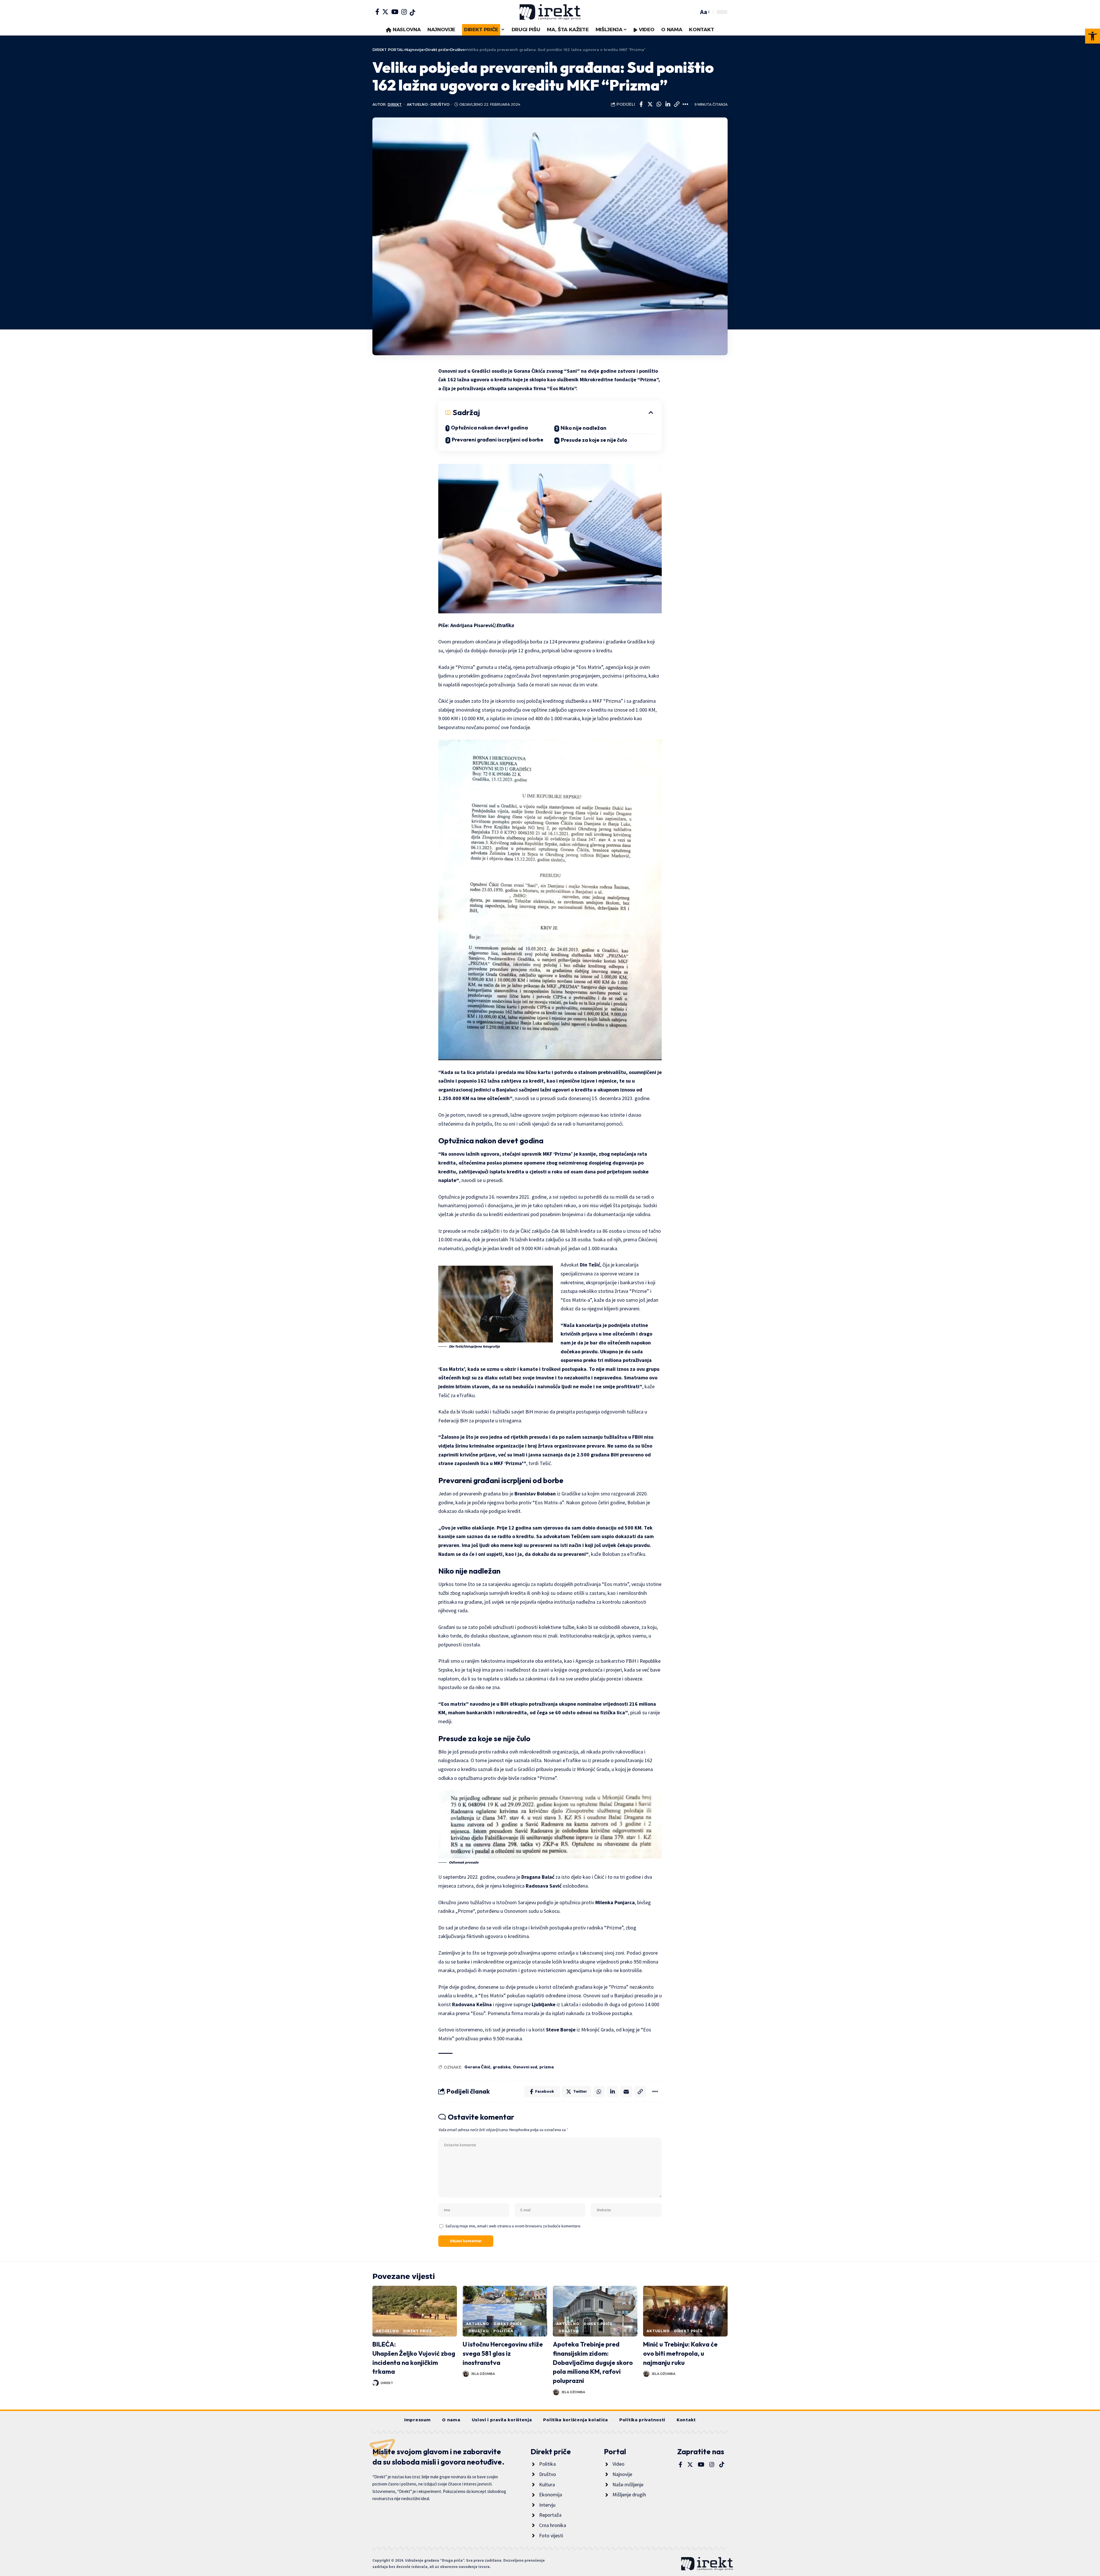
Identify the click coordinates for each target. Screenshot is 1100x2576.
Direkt (395, 104)
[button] (1093, 36)
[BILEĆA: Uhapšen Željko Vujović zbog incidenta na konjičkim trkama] (415, 2311)
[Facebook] (377, 12)
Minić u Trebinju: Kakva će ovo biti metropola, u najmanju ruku (680, 2353)
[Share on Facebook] (641, 104)
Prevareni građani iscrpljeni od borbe (498, 440)
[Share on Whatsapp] (659, 104)
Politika (503, 2331)
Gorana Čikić (477, 2067)
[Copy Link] (677, 104)
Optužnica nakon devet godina (489, 428)
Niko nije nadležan (584, 428)
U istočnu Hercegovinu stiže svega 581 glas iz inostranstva (503, 2353)
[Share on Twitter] (650, 104)
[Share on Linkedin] (668, 104)
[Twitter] (385, 12)
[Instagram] (404, 12)
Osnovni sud (525, 2067)
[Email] (626, 2092)
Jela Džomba (483, 2374)
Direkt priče (418, 2331)
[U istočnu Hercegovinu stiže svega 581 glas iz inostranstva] (505, 2311)
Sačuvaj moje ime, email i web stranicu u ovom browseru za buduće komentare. (513, 2226)
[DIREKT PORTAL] (550, 12)
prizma (547, 2067)
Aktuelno (417, 104)
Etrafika (505, 625)
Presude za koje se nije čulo (594, 440)
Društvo (440, 104)
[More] (685, 104)
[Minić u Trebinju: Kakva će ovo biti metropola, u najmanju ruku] (685, 2311)
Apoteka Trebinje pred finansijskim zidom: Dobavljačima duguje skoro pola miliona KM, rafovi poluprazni (593, 2363)
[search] (693, 12)
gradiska (502, 2067)
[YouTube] (395, 12)
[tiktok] (412, 13)
